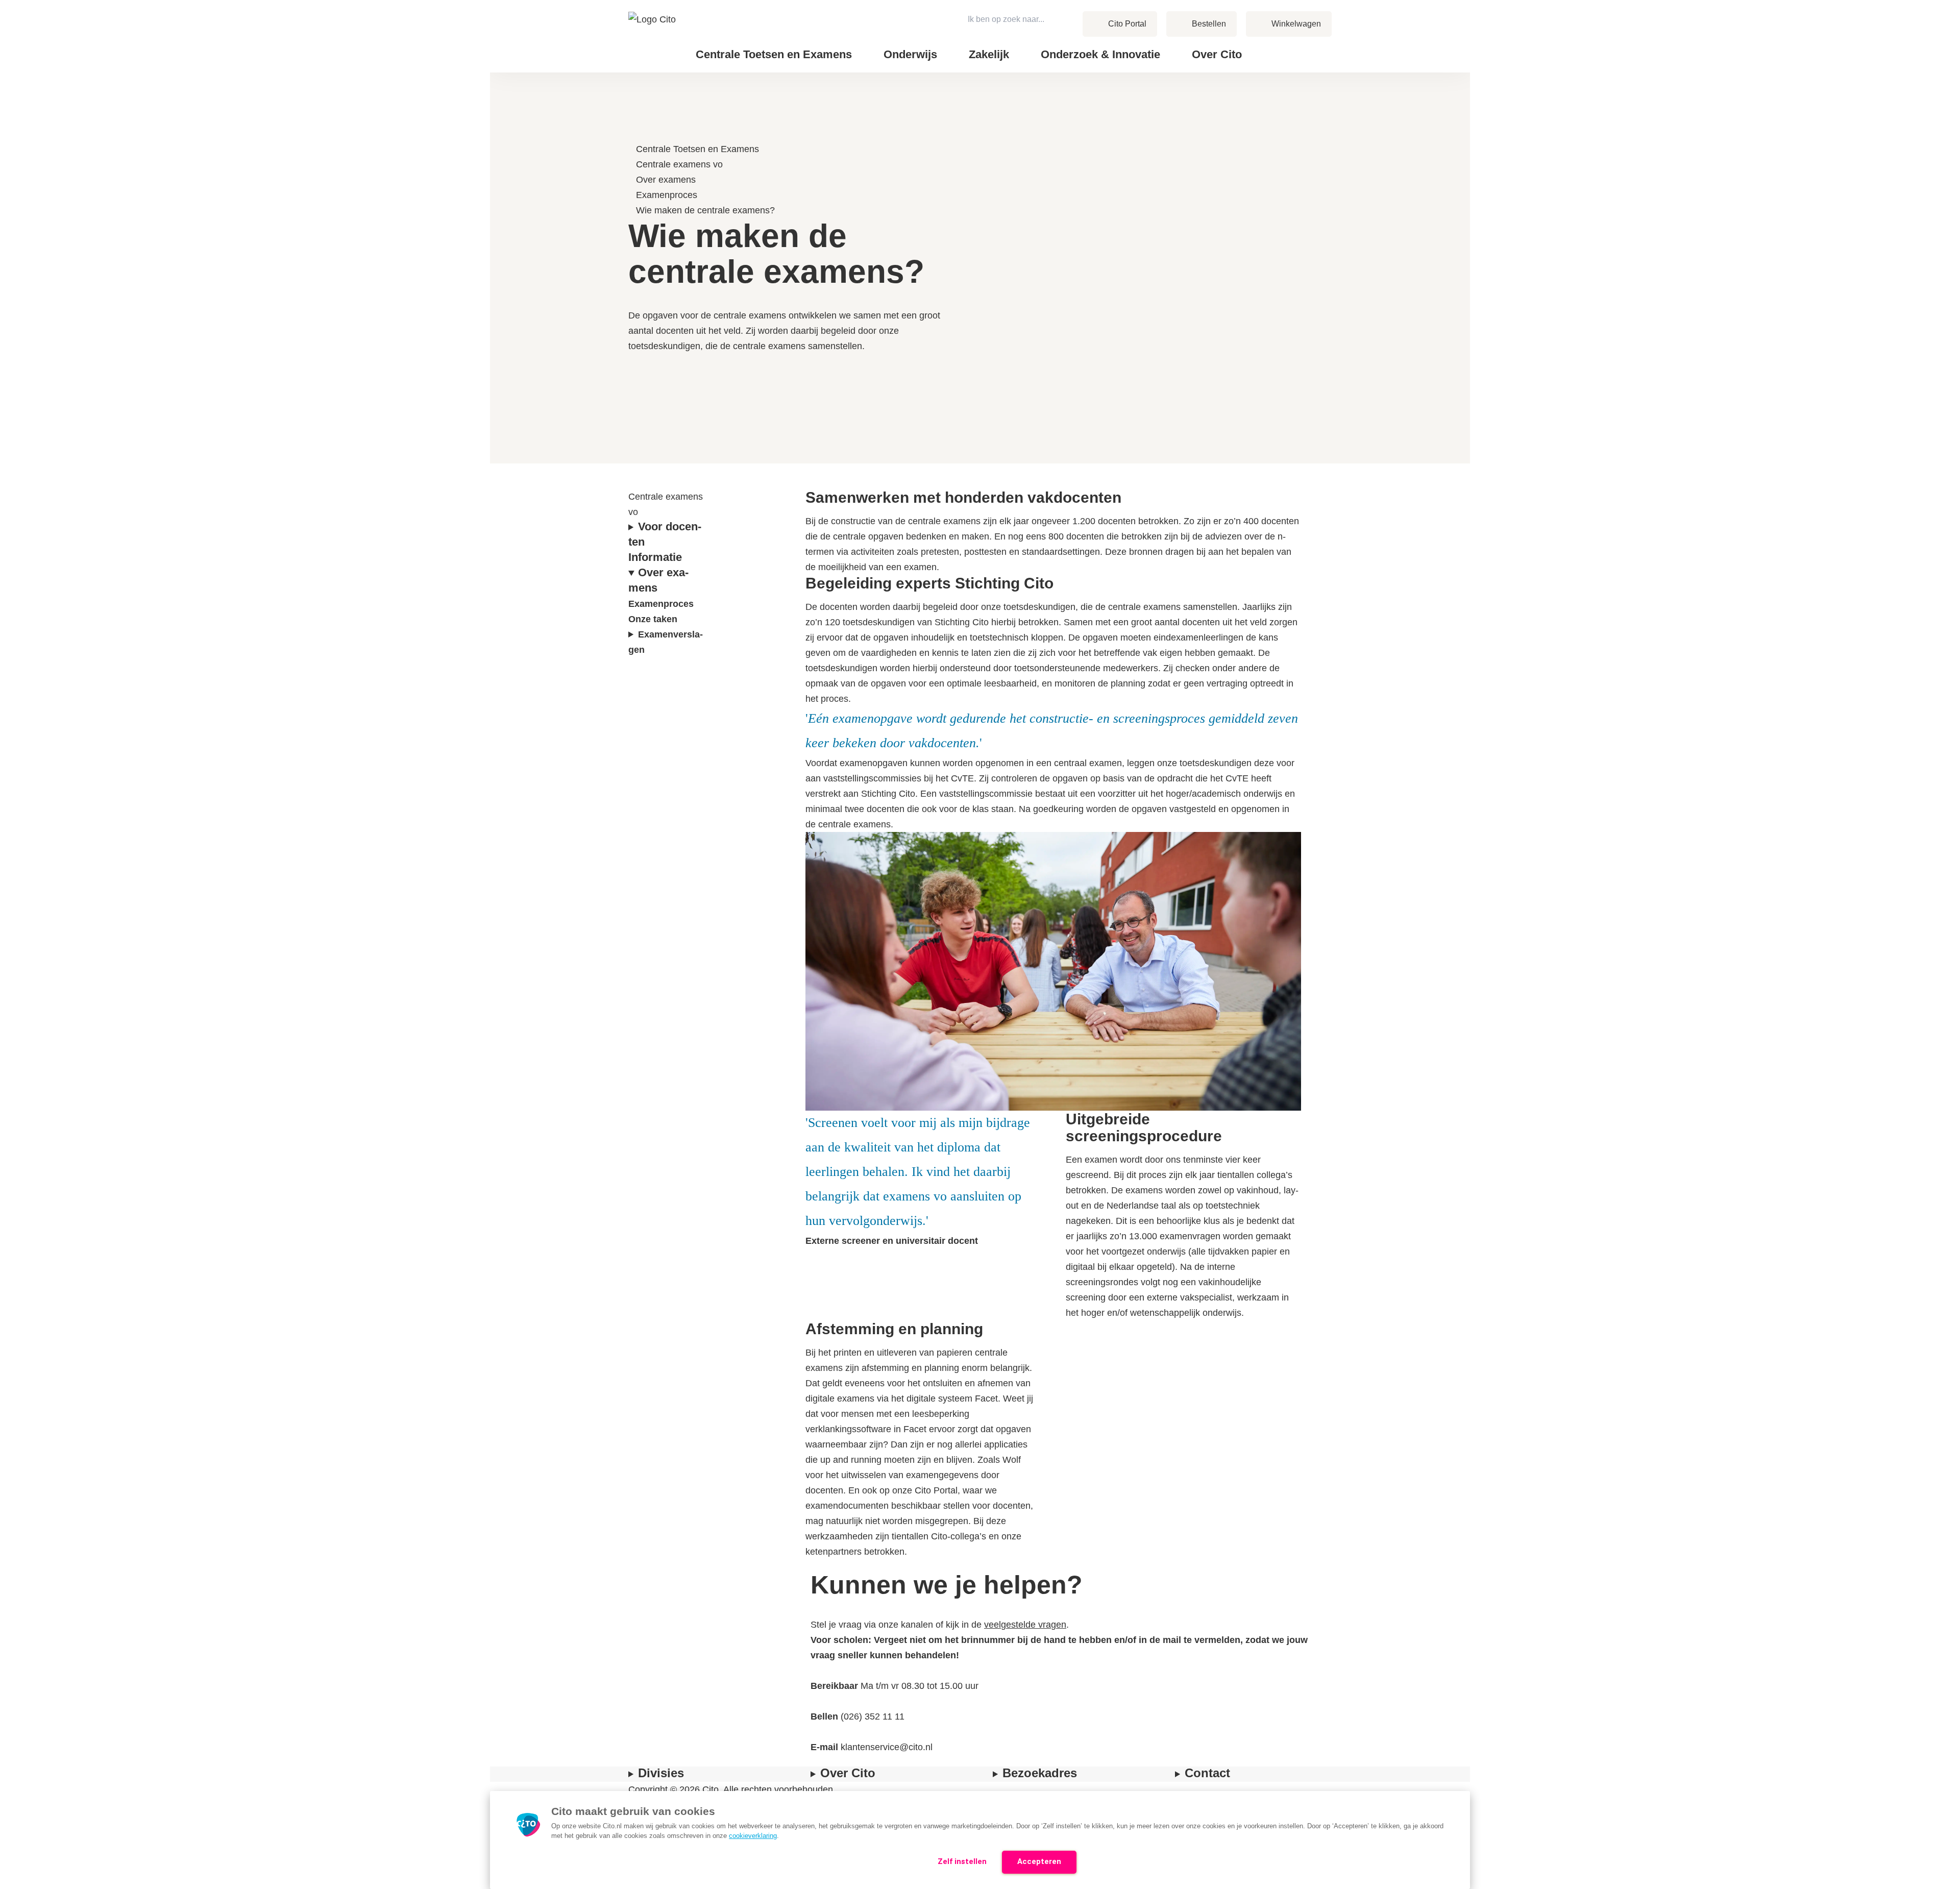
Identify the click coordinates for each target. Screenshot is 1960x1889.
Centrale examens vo (679, 164)
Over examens (666, 180)
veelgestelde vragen (1025, 1625)
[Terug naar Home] (653, 36)
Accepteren (1039, 1861)
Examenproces (667, 195)
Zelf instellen (962, 1861)
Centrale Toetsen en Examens (697, 149)
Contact (1281, 46)
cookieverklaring (753, 1836)
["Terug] (633, 134)
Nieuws (1280, 46)
